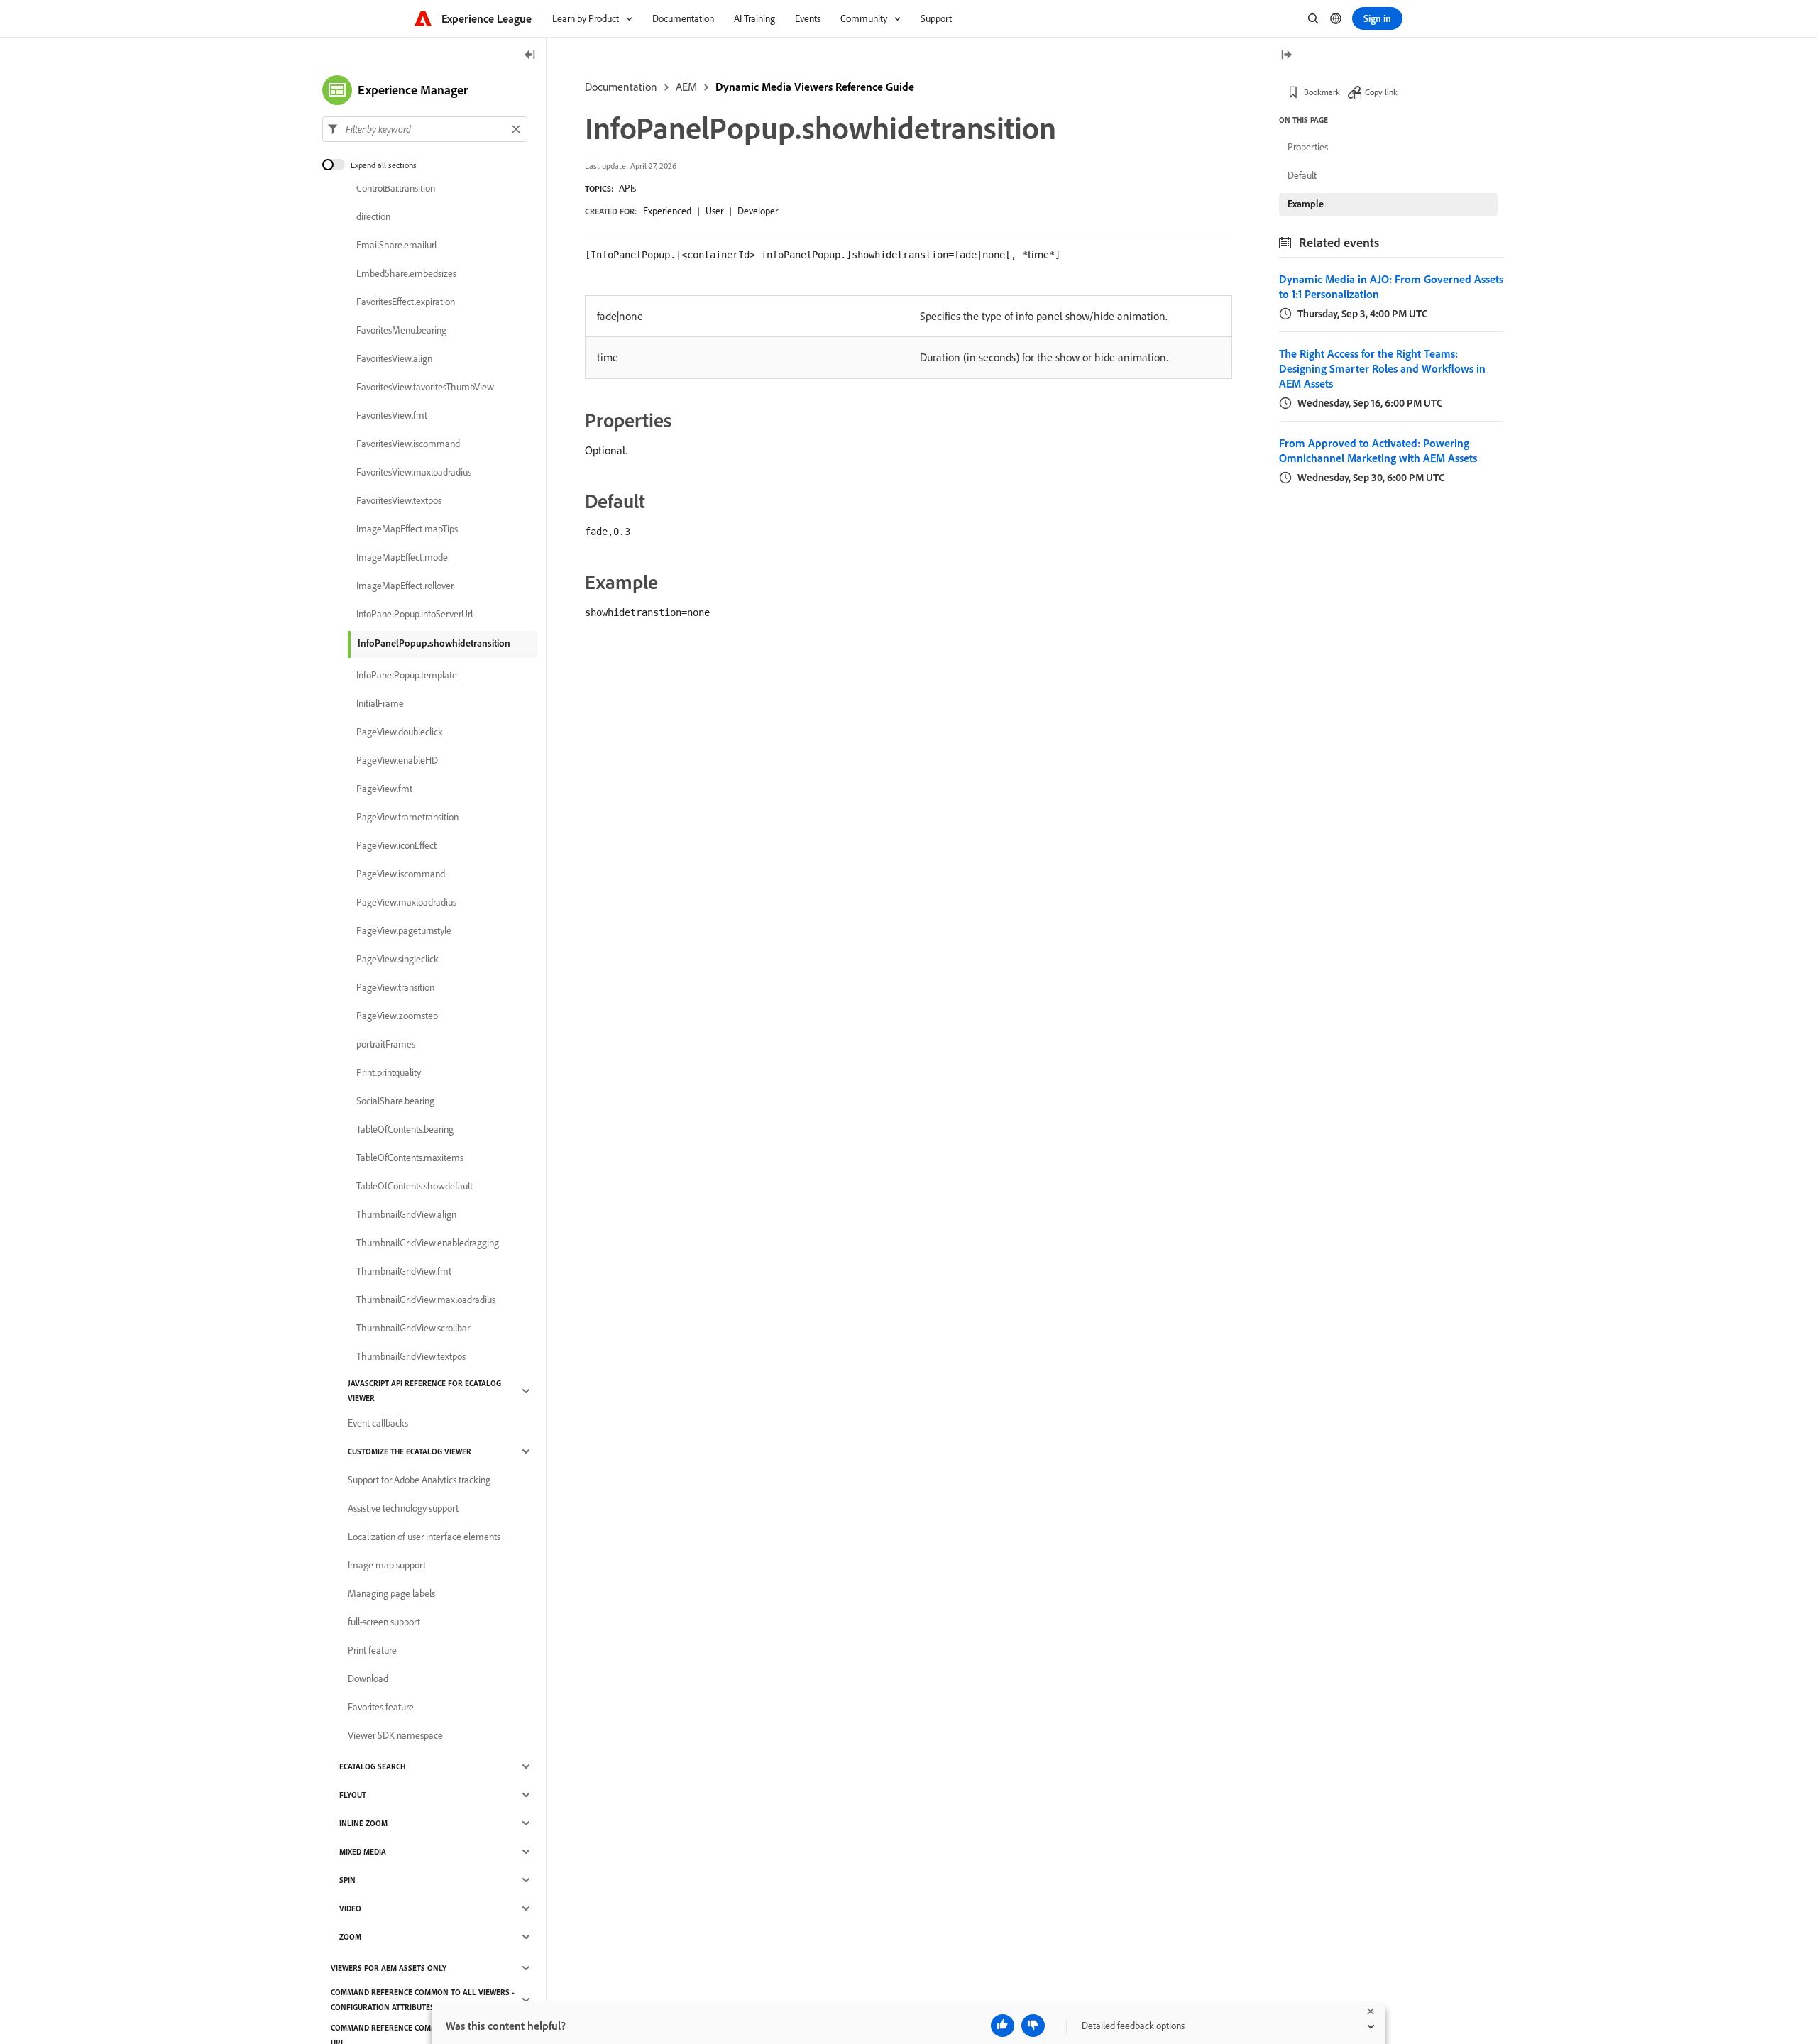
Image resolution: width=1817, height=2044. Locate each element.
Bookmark (1322, 92)
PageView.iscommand (401, 874)
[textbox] (425, 129)
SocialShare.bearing (395, 1101)
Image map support (387, 1565)
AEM (686, 87)
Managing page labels (391, 1593)
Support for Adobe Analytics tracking (419, 1480)
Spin (347, 1880)
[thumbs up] (1003, 2026)
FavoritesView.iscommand (408, 444)
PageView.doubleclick (400, 732)
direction (373, 216)
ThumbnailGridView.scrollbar (413, 1328)
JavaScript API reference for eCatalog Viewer (424, 1391)
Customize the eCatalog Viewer (410, 1451)
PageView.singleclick (397, 959)
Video (350, 1908)
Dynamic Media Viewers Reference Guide (815, 87)
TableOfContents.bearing (405, 1129)
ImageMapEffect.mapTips (407, 529)
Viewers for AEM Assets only (389, 1968)
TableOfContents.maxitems (410, 1158)
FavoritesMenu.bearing (401, 330)
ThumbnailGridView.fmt (404, 1271)
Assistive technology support (403, 1508)
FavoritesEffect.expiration (406, 302)
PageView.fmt (384, 789)
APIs (627, 188)
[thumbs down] (1033, 2026)
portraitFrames (386, 1044)
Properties (1308, 147)
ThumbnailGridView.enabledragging (428, 1243)
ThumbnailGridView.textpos (411, 1356)
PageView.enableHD (397, 760)
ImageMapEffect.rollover (405, 586)
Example (1306, 204)
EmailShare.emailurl (396, 245)
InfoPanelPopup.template (407, 675)
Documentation (621, 87)
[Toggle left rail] (530, 56)
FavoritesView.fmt (392, 415)
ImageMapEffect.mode (402, 557)
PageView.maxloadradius (406, 902)
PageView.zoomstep (397, 1016)
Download (368, 1678)
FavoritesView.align (394, 358)
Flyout (353, 1795)
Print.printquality (389, 1072)
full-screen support (384, 1622)
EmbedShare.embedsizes (406, 273)
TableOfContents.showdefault (415, 1186)
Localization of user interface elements (424, 1537)
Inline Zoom (363, 1823)
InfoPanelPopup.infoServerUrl (415, 614)
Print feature (372, 1650)
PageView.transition (395, 987)
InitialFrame (380, 703)
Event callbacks (378, 1423)
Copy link (1381, 92)
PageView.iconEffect (396, 845)
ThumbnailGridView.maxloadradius (426, 1300)
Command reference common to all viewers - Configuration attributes (423, 2000)
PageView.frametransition (407, 817)
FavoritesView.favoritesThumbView (425, 387)
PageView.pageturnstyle (404, 930)
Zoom (350, 1937)
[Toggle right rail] (1286, 56)
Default (1302, 175)
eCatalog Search (372, 1766)
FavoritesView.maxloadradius (414, 472)
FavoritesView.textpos (399, 500)
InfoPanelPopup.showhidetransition (434, 643)
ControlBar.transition (396, 188)
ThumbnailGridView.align (406, 1214)
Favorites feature (381, 1707)
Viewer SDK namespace (395, 1735)
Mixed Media (363, 1852)
